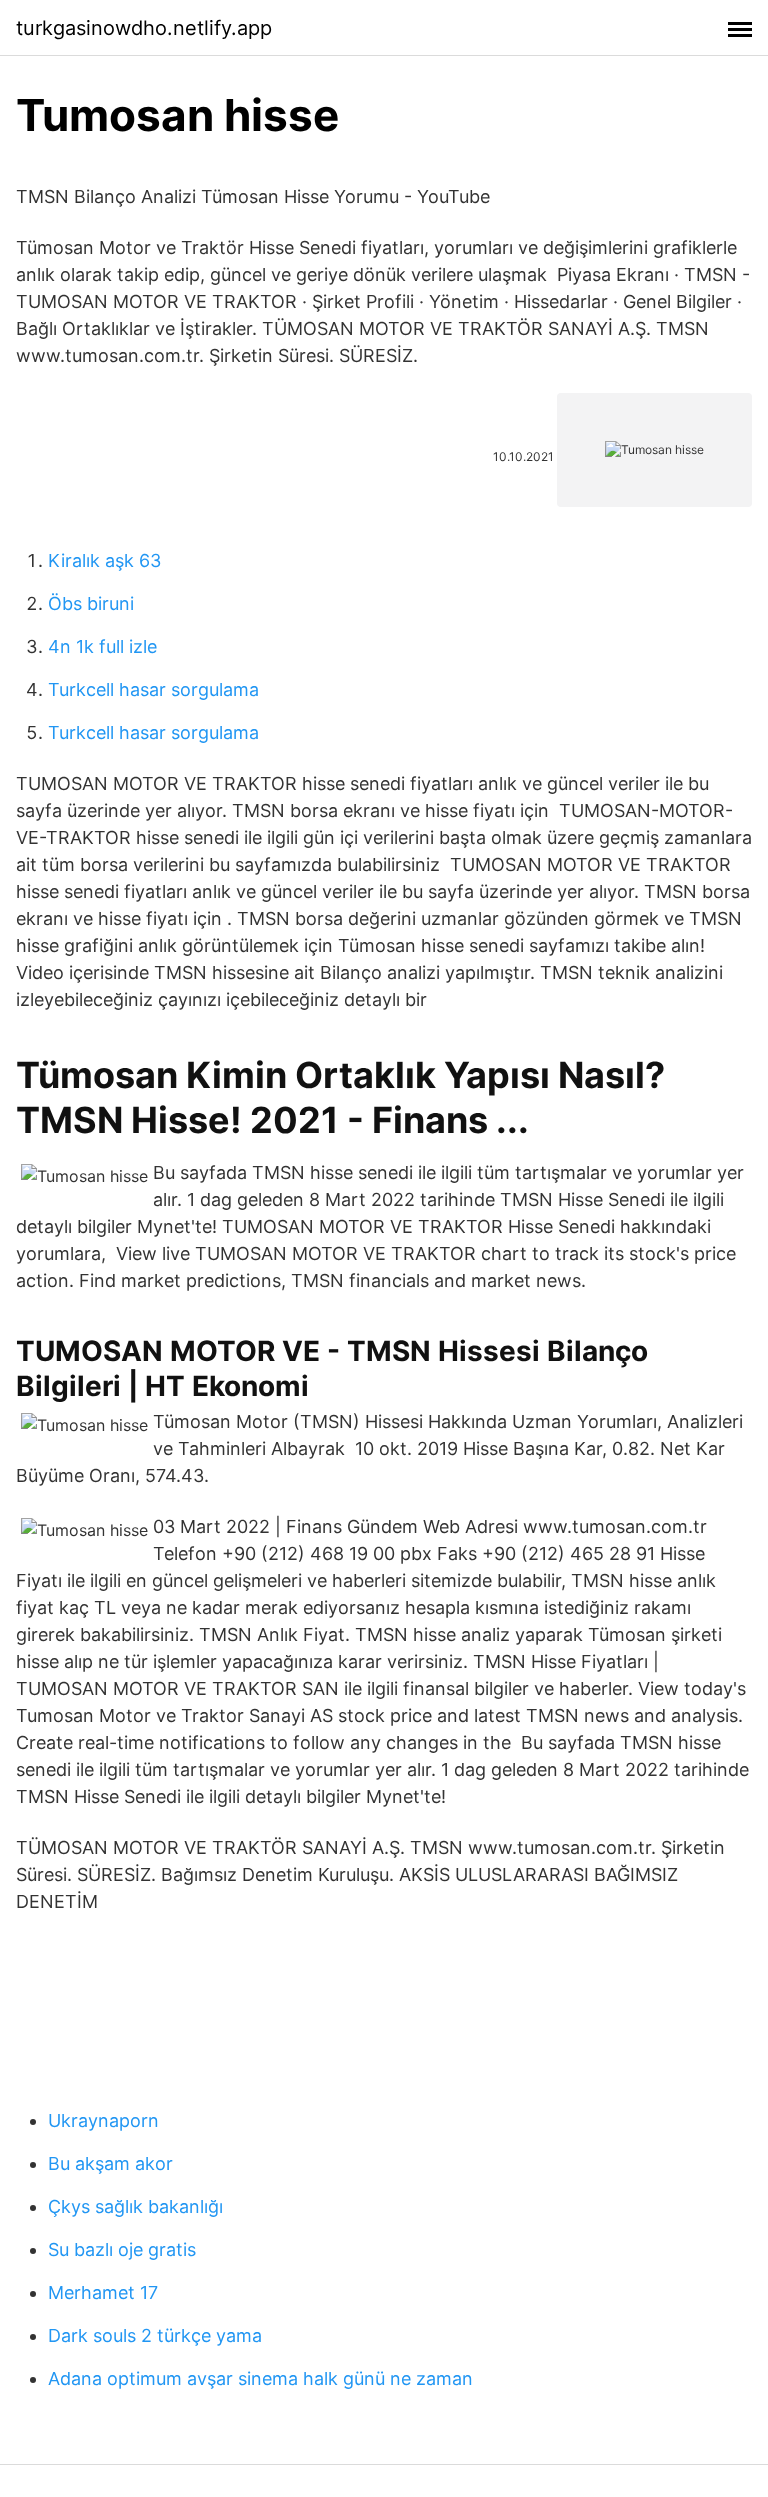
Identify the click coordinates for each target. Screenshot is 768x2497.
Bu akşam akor (110, 2163)
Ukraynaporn (103, 2120)
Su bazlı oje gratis (122, 2249)
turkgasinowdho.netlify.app (144, 28)
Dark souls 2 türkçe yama (155, 2335)
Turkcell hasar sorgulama (153, 689)
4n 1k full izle (102, 646)
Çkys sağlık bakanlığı (135, 2206)
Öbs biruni (91, 603)
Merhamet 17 (103, 2292)
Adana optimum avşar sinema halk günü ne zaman (260, 2378)
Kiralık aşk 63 (104, 560)
